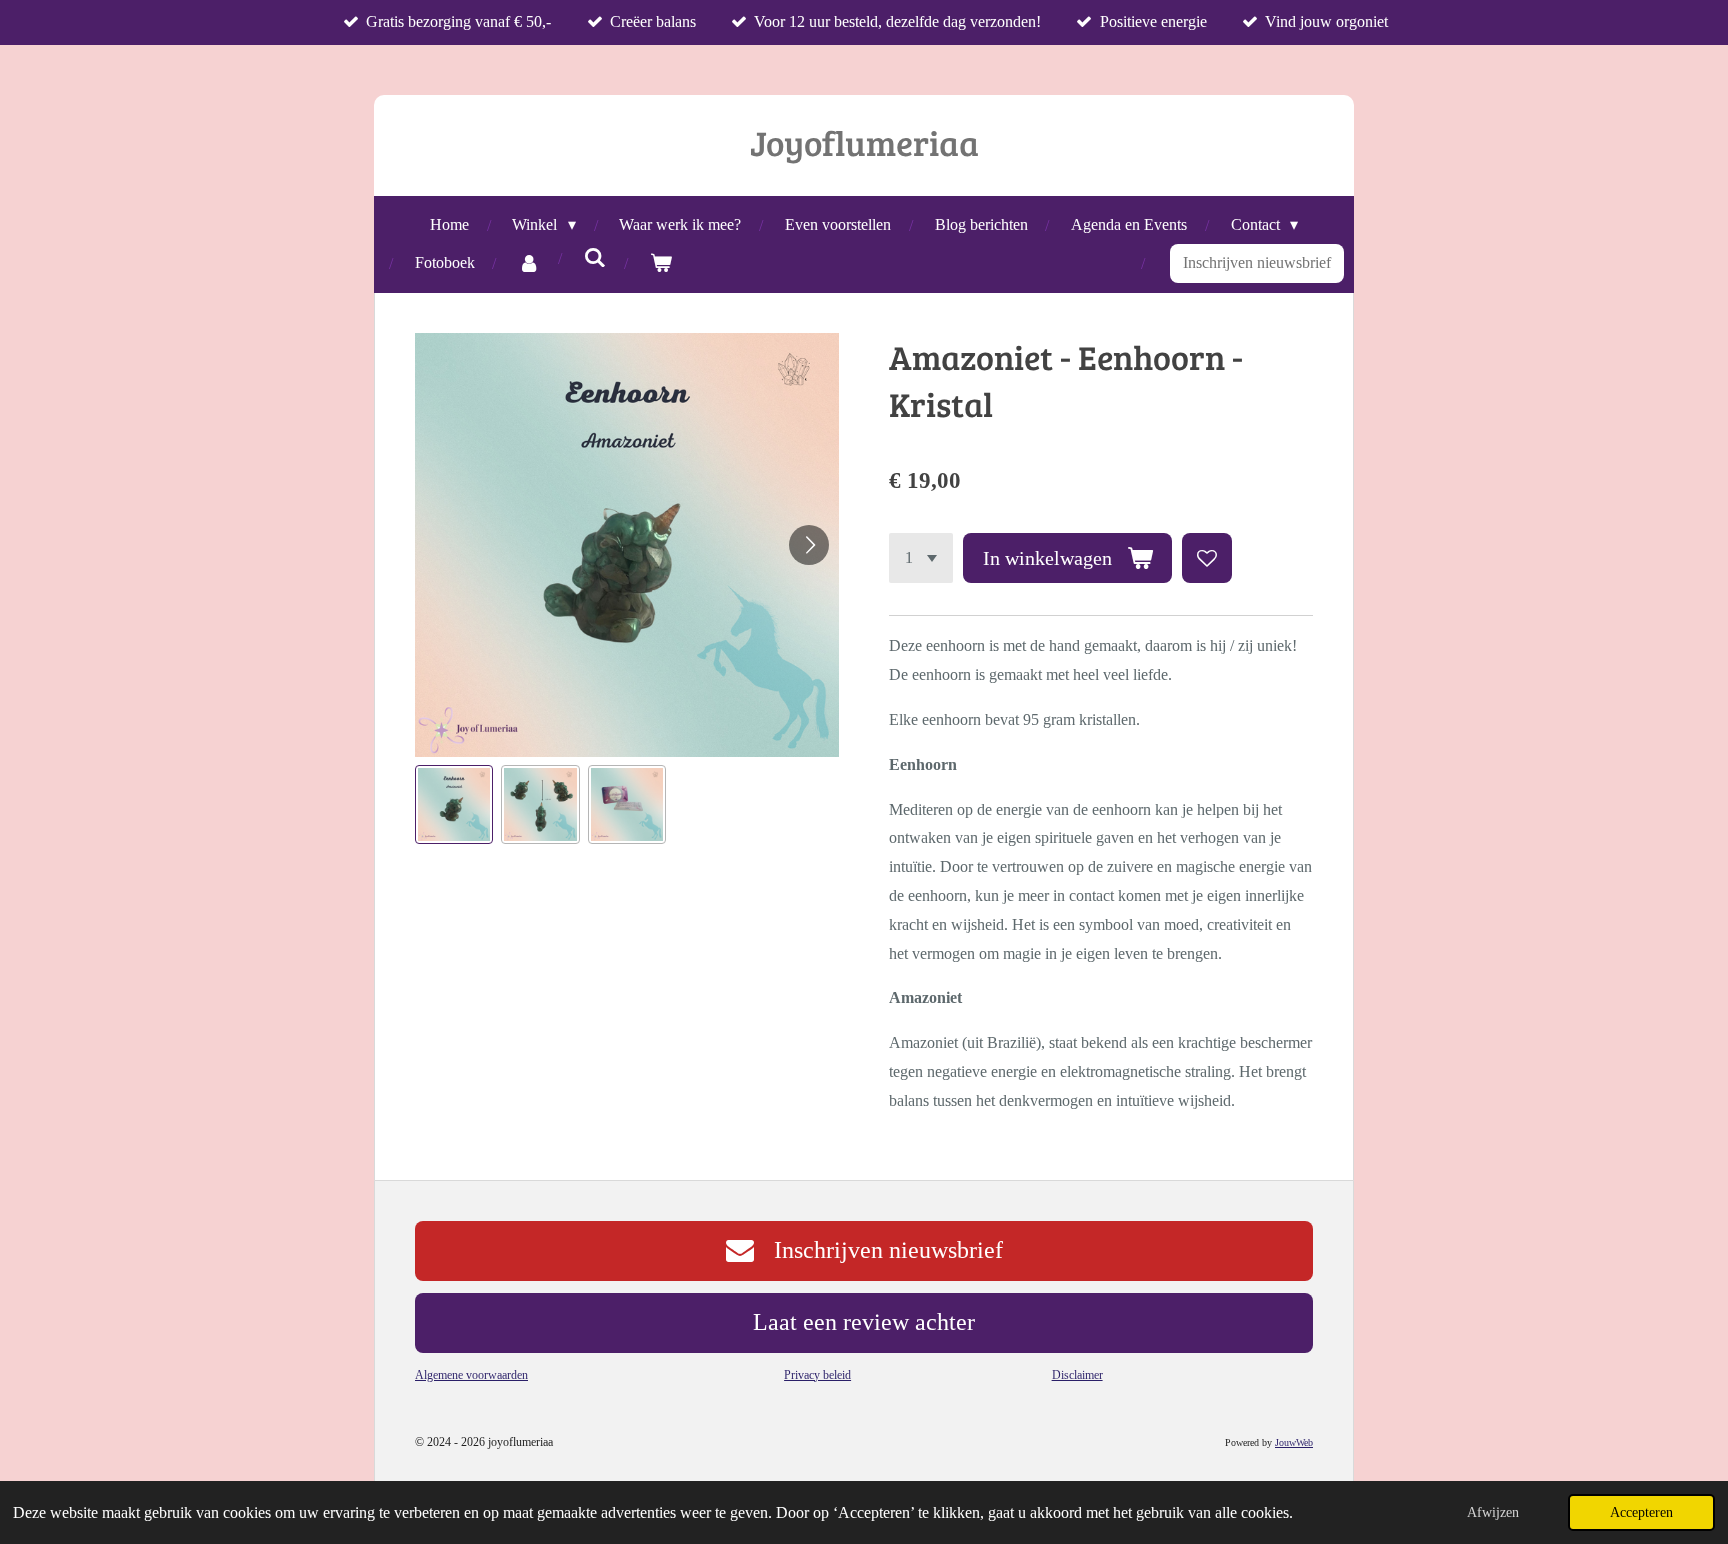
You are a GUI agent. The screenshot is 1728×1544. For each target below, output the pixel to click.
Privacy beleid (817, 1375)
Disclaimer (1077, 1375)
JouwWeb (1294, 1442)
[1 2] (921, 558)
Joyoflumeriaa (864, 142)
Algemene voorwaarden (471, 1375)
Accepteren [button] (1641, 1512)
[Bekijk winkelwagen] (661, 263)
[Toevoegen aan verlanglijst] (1207, 558)
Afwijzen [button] (1493, 1512)
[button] (454, 804)
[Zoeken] (595, 258)
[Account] (529, 263)
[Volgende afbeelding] (809, 545)
